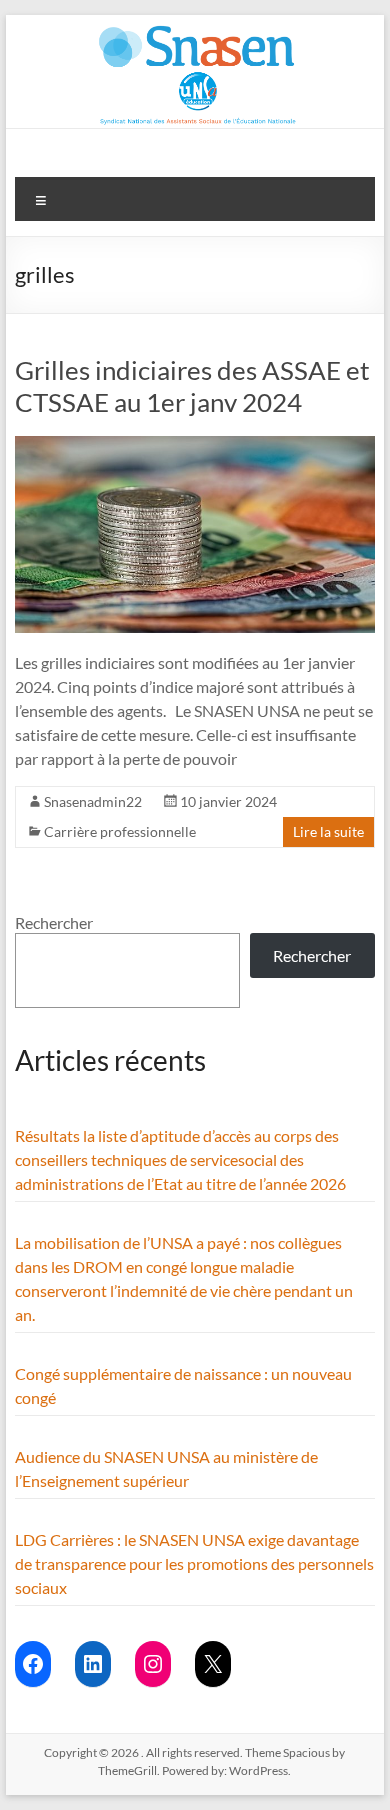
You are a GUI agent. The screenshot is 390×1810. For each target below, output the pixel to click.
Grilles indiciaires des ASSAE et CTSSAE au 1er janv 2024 (192, 386)
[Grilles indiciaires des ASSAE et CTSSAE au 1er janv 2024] (194, 445)
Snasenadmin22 (93, 801)
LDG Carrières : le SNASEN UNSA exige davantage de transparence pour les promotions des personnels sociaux (194, 1563)
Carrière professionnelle (120, 831)
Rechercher (54, 922)
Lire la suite (328, 831)
